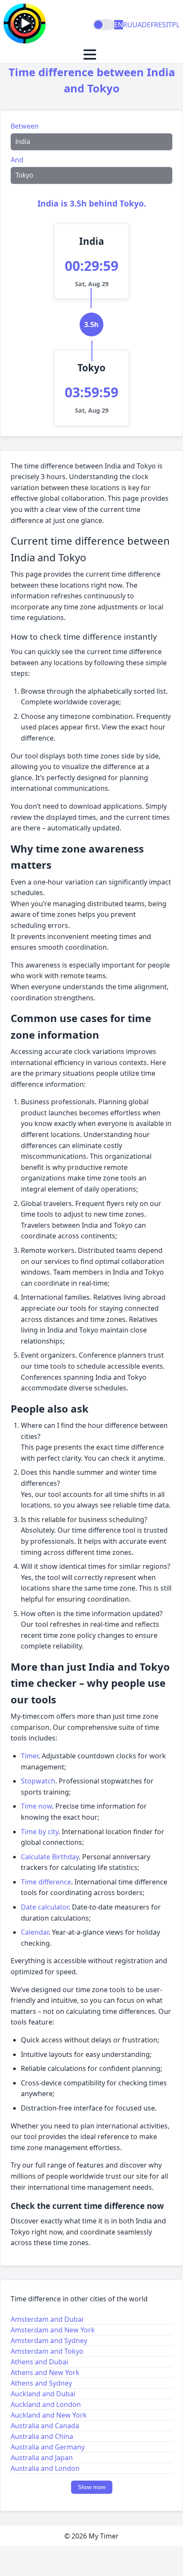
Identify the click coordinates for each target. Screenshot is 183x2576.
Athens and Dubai (39, 2362)
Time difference (46, 1882)
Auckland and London (46, 2404)
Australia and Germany (48, 2447)
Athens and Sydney (41, 2383)
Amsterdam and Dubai (47, 2319)
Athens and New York (45, 2372)
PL (176, 25)
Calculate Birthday (50, 1857)
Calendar (35, 1932)
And (17, 160)
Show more (92, 2487)
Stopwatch (38, 1781)
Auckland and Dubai (43, 2394)
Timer (30, 1756)
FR (154, 25)
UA (137, 25)
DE (146, 25)
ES (162, 25)
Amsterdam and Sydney (49, 2341)
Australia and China (42, 2436)
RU (128, 25)
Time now (36, 1806)
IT (169, 25)
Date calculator (45, 1907)
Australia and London (45, 2468)
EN (119, 25)
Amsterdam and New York (53, 2330)
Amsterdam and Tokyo (47, 2351)
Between (25, 126)
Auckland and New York (49, 2415)
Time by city (40, 1832)
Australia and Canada (45, 2426)
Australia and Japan (42, 2458)
